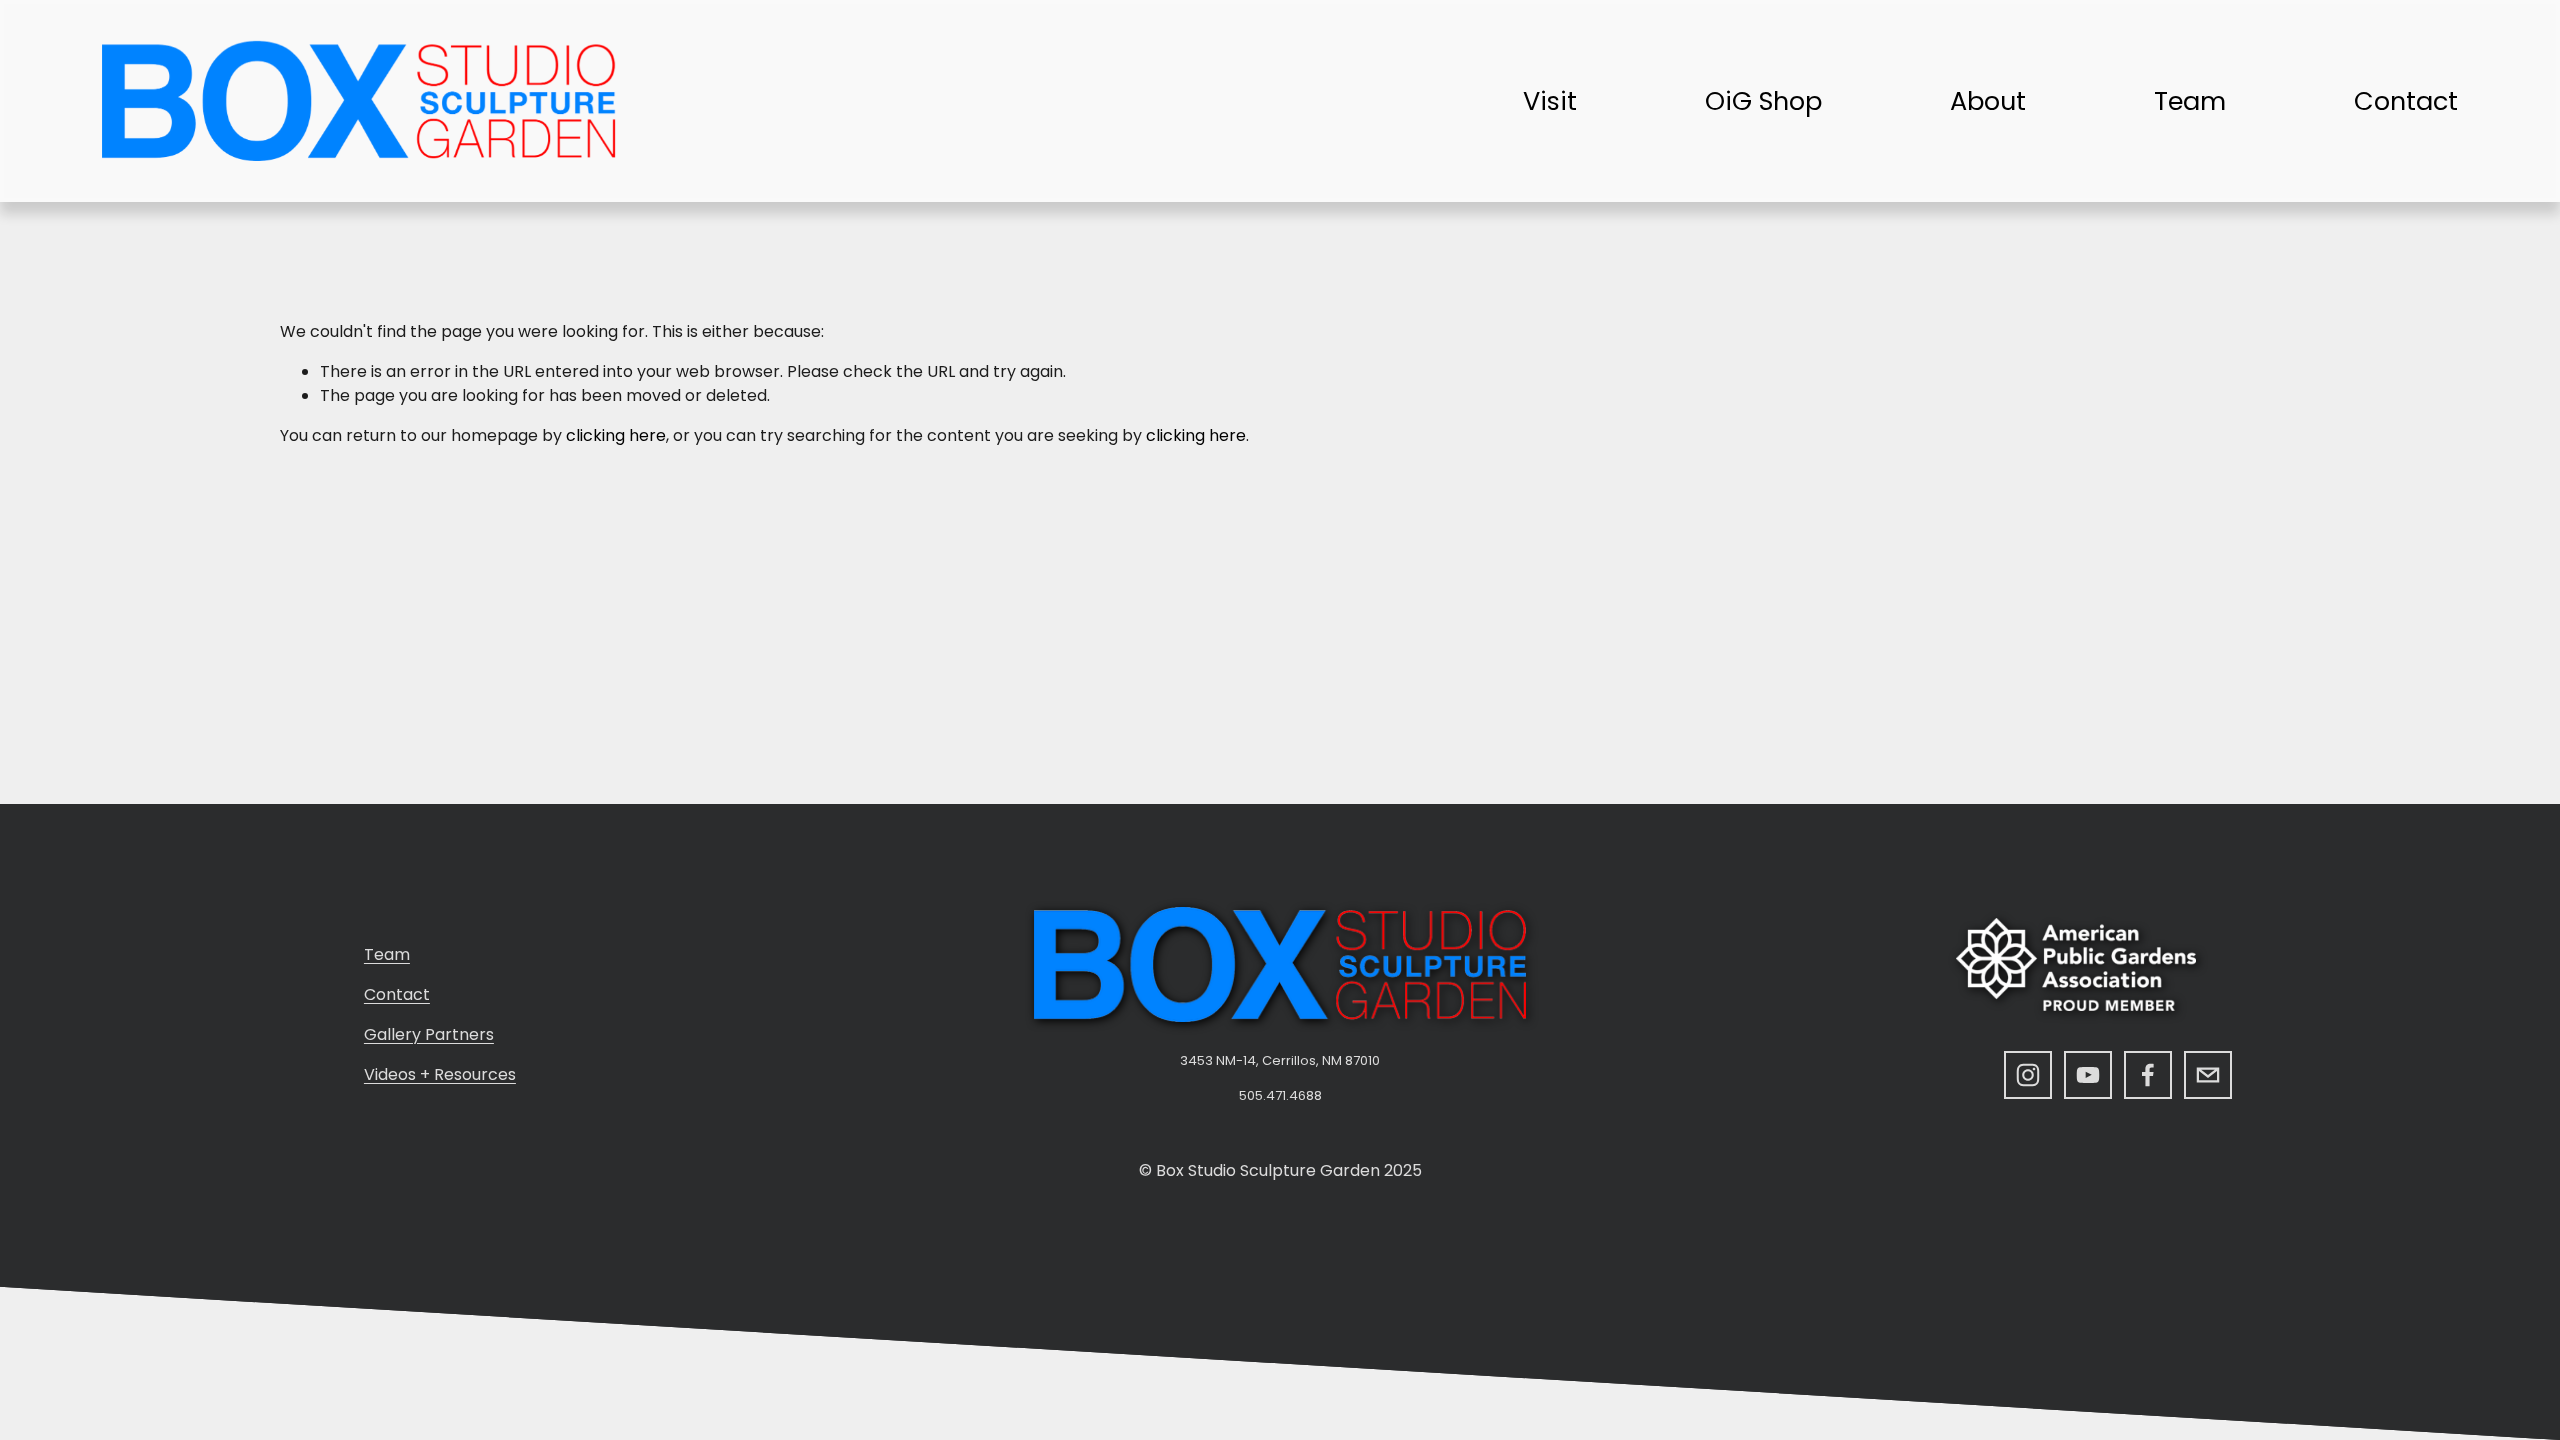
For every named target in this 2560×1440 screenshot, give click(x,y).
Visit (1550, 101)
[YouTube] (2088, 1075)
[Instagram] (2028, 1075)
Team (2190, 101)
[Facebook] (2148, 1075)
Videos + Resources (440, 1074)
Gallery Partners (429, 1034)
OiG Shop (1763, 101)
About (1988, 101)
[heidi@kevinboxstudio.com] (2208, 1075)
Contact (2406, 101)
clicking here (616, 435)
